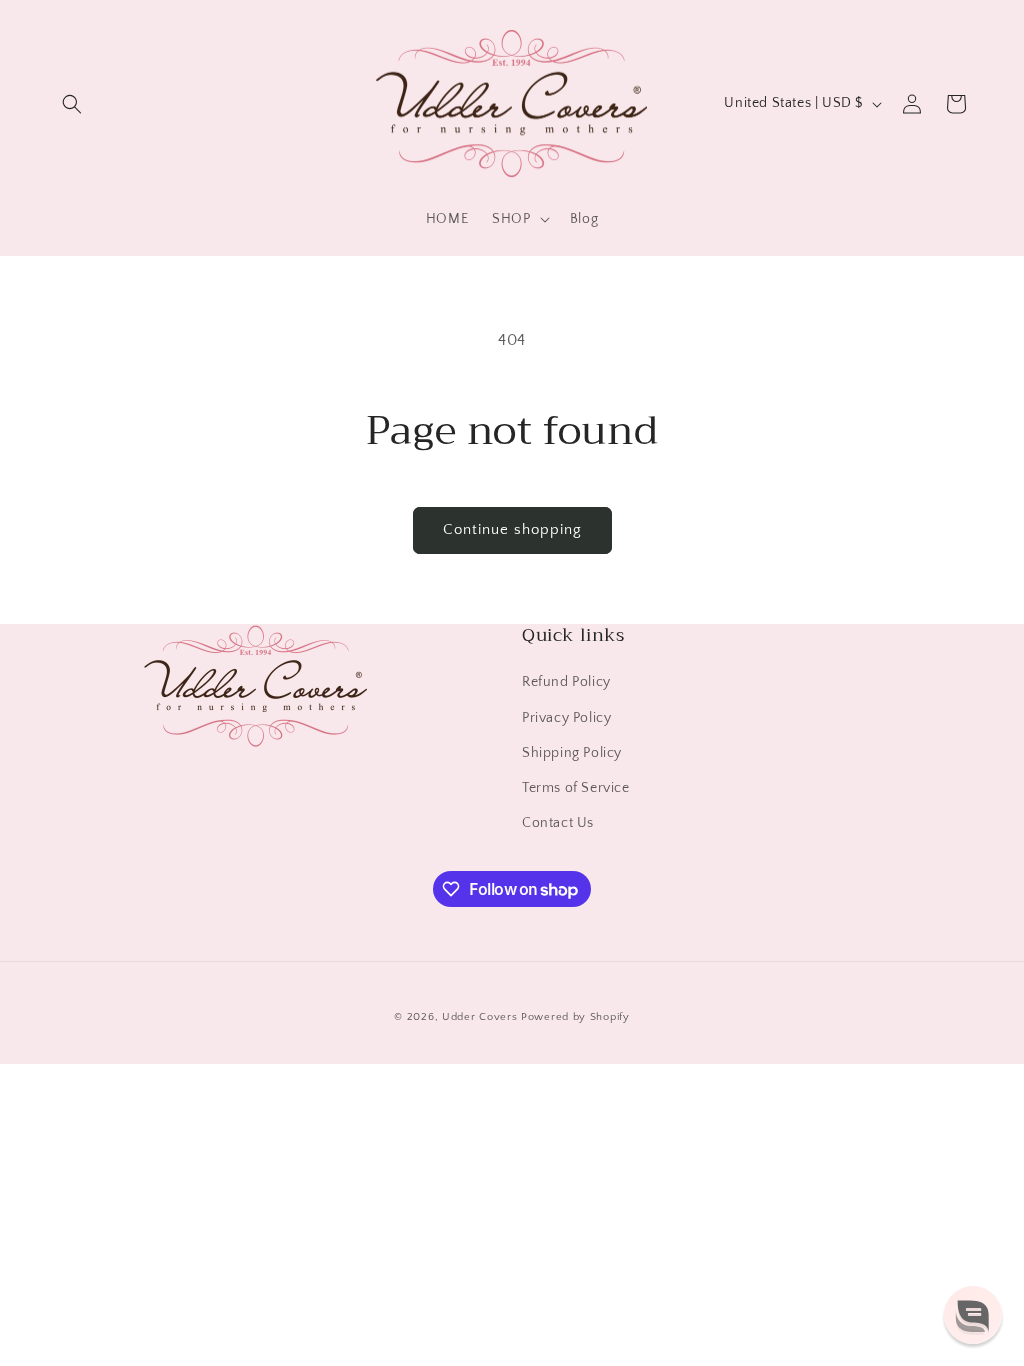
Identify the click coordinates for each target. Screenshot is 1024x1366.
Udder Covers (479, 1017)
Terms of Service (576, 788)
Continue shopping (512, 529)
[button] (72, 104)
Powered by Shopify (575, 1017)
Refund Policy (566, 682)
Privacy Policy (566, 718)
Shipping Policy (572, 753)
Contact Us (558, 823)
